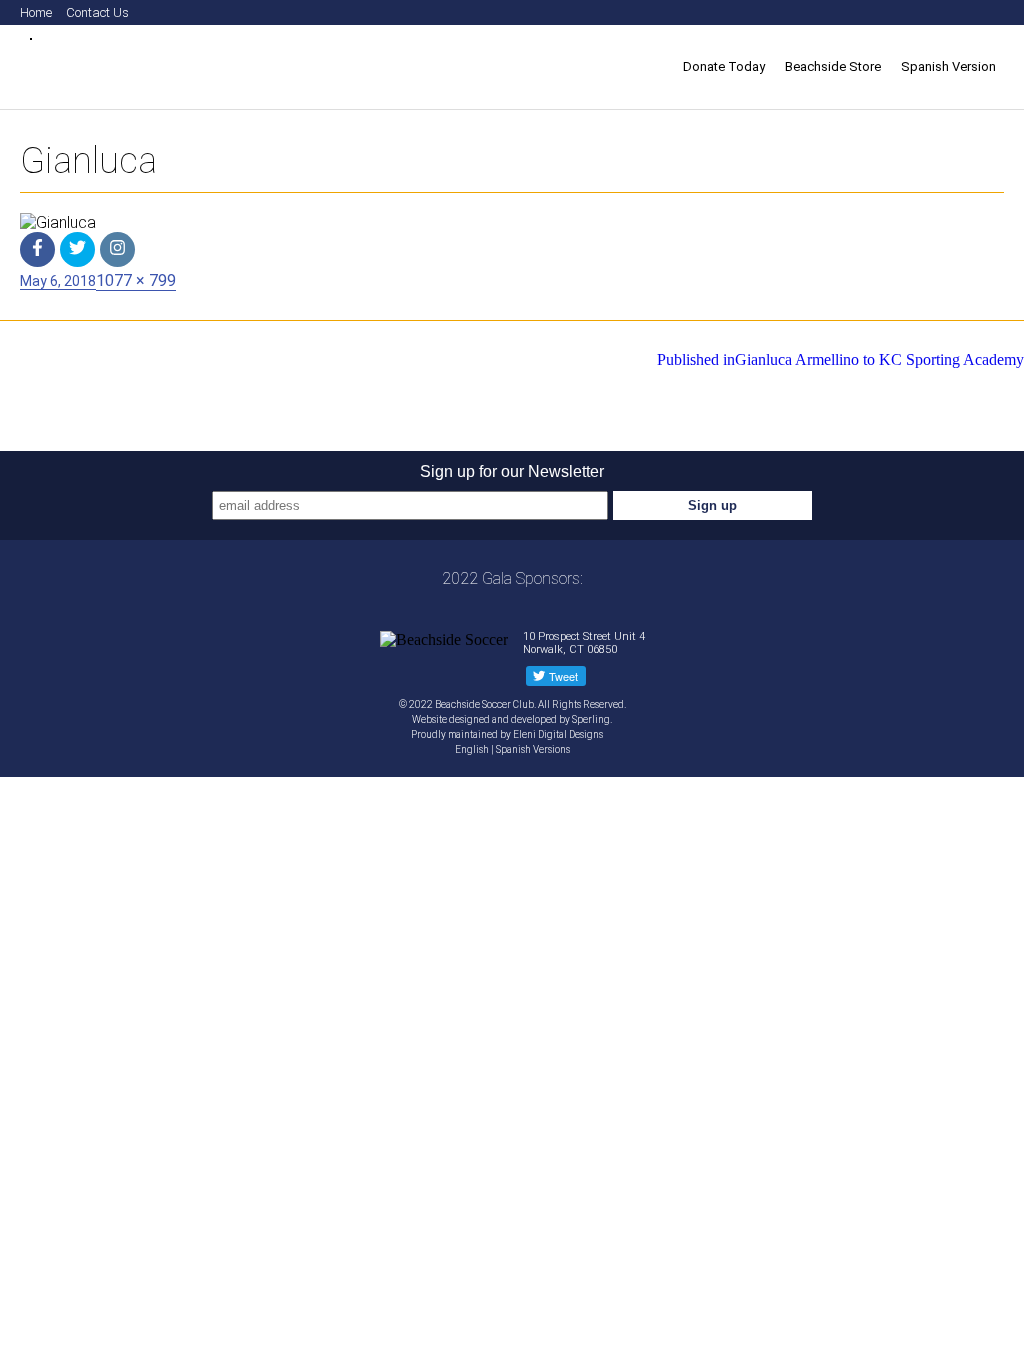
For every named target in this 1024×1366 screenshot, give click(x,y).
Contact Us (97, 12)
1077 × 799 (136, 280)
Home (36, 12)
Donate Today (724, 66)
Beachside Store (833, 66)
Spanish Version (948, 66)
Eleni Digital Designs (559, 734)
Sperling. (592, 719)
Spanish (513, 749)
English (472, 749)
